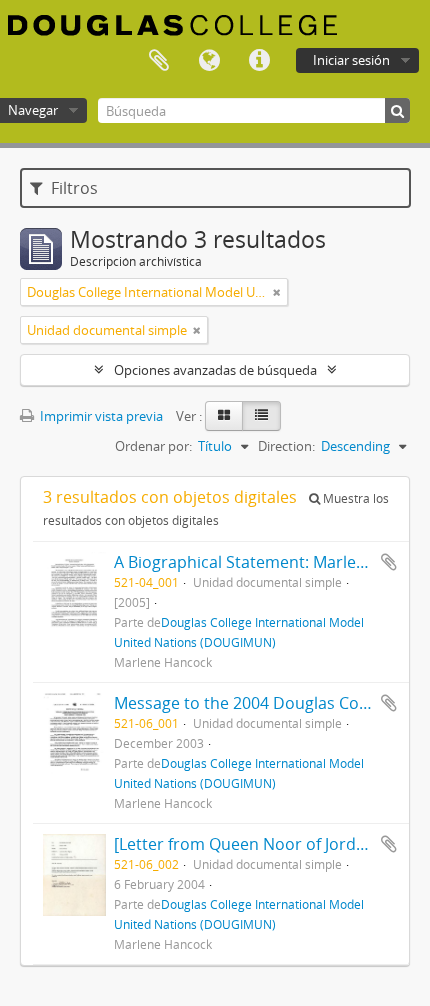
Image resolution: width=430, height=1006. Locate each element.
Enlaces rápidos (259, 61)
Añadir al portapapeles (389, 562)
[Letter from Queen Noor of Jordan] (247, 844)
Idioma (209, 61)
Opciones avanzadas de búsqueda (215, 370)
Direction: (286, 446)
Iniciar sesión (351, 60)
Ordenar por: (153, 446)
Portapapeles (159, 61)
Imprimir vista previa (100, 416)
